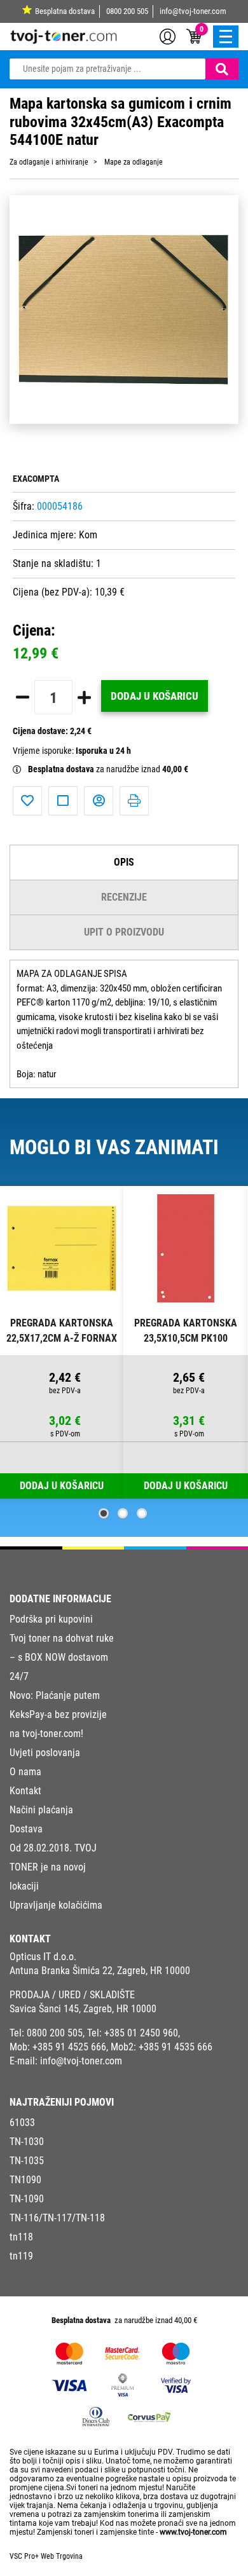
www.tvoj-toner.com (193, 2532)
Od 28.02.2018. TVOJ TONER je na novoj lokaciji (53, 1867)
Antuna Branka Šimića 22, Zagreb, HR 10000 (100, 1971)
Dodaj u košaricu (155, 696)
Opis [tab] (124, 862)
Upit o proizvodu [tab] (124, 932)
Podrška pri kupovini (51, 1619)
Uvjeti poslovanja (45, 1753)
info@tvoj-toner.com (193, 11)
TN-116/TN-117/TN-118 (57, 2218)
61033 (22, 2123)
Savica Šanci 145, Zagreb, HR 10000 (83, 2009)
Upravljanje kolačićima (56, 1905)
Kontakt (25, 1791)
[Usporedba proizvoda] (63, 801)
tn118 (21, 2237)
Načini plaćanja (41, 1810)
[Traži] (222, 69)
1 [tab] (104, 1513)
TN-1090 (27, 2199)
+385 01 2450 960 (141, 2033)
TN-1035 (27, 2161)
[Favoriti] (27, 801)
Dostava (26, 1829)
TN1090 (25, 2180)
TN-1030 (27, 2142)
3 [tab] (142, 1513)
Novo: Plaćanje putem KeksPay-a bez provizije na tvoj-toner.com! (58, 1714)
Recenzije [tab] (124, 897)
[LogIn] (168, 36)
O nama (25, 1772)
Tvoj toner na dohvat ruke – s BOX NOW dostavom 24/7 (62, 1657)
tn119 (21, 2256)
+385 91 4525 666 (69, 2047)
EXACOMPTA (36, 479)
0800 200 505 (127, 11)
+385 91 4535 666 (176, 2047)
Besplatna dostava (65, 11)
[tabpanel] (62, 1343)
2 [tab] (123, 1513)
